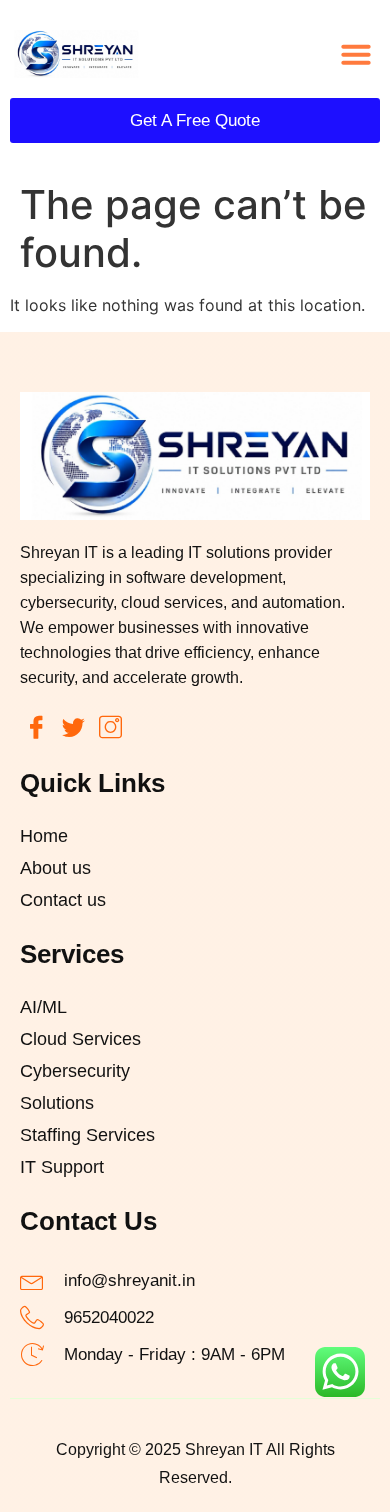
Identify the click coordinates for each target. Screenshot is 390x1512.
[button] (356, 54)
